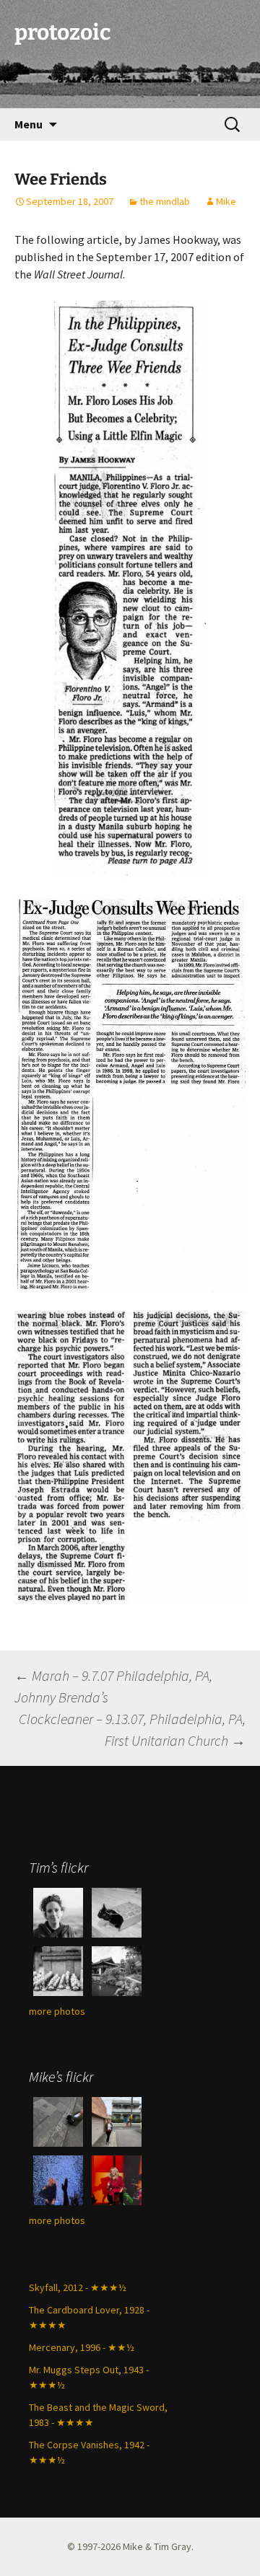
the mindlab (165, 201)
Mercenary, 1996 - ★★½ (82, 2347)
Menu (29, 124)
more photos (57, 2011)
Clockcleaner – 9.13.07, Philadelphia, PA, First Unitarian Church (132, 1729)
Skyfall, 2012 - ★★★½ (78, 2287)
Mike (226, 201)
